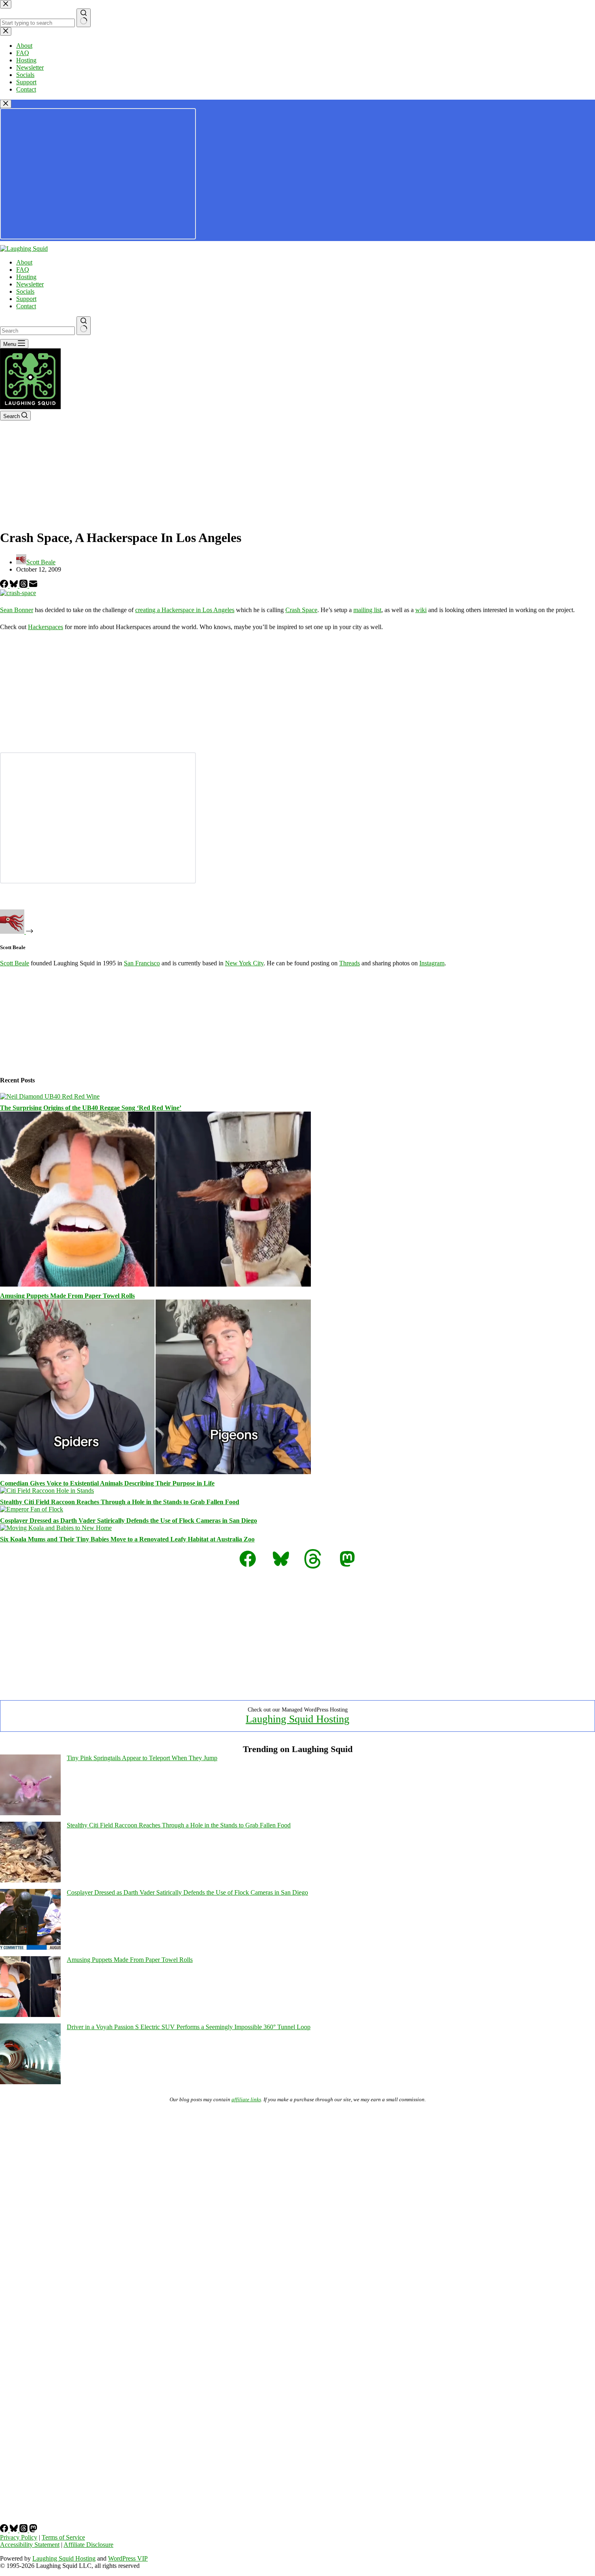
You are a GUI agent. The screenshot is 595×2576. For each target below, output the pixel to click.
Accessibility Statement (30, 2545)
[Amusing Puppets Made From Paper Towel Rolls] (155, 1284)
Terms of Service (63, 2537)
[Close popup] (6, 104)
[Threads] (24, 586)
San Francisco (142, 963)
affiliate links (246, 2099)
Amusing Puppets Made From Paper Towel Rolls (67, 1296)
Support (26, 299)
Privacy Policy (19, 2537)
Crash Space (301, 610)
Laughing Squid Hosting (297, 1719)
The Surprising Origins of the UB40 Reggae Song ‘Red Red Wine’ (91, 1108)
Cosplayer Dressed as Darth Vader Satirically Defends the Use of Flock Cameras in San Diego (129, 1521)
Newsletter (30, 284)
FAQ (23, 270)
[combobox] (37, 331)
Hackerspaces (46, 627)
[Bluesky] (15, 586)
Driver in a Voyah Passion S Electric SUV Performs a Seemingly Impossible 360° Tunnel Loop (189, 2027)
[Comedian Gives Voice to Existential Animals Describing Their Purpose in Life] (155, 1472)
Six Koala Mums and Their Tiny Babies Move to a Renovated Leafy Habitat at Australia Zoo (127, 1539)
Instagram (432, 963)
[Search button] (84, 326)
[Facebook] (5, 586)
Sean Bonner (17, 610)
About (24, 262)
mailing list (367, 610)
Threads (350, 963)
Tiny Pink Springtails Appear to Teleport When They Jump (142, 1758)
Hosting (26, 277)
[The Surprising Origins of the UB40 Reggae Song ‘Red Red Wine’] (50, 1096)
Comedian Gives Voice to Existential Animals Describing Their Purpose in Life (107, 1483)
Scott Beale (15, 963)
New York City (244, 963)
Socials (25, 291)
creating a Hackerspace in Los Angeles (185, 610)
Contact (26, 306)
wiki (421, 610)
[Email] (33, 586)
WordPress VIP (128, 2558)
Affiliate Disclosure (88, 2545)
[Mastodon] (33, 2530)
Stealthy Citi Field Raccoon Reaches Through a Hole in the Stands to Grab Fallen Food (120, 1502)
